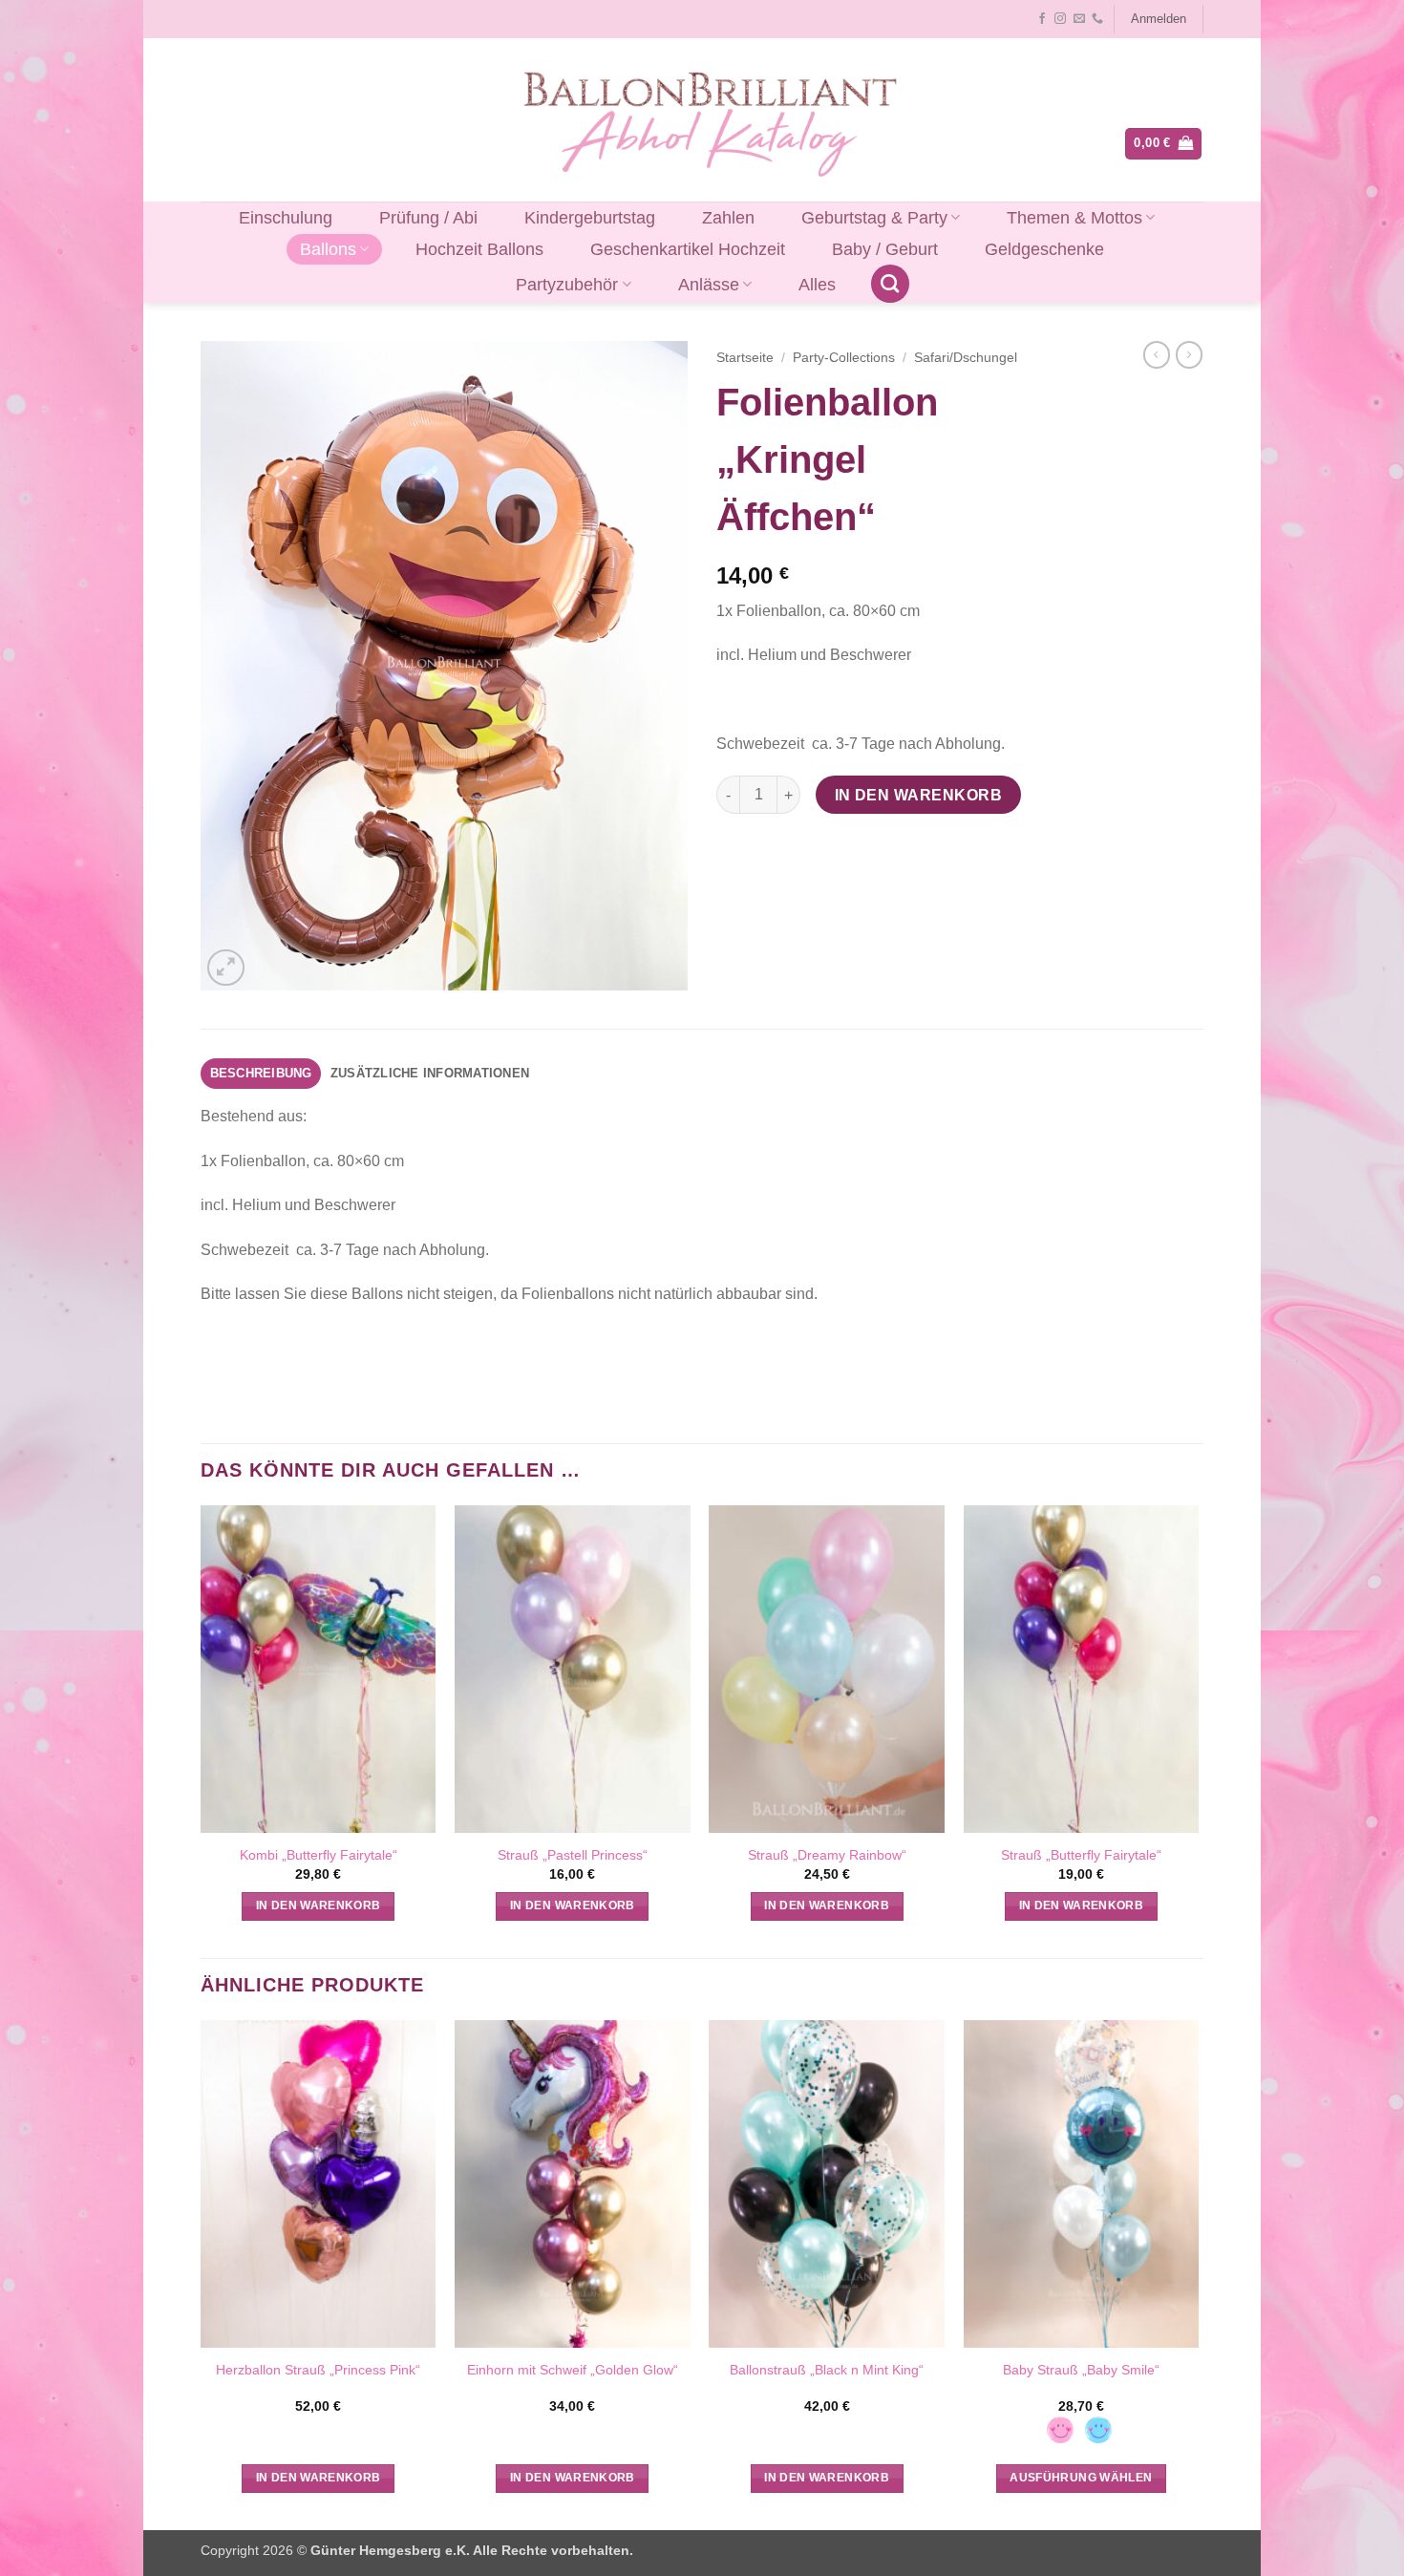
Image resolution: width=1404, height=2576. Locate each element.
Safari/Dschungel (966, 358)
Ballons (328, 249)
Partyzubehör (567, 285)
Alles (817, 285)
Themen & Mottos (1074, 218)
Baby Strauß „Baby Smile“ (1081, 2370)
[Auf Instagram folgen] (1060, 19)
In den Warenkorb (918, 795)
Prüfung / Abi (428, 218)
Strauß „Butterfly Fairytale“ (1081, 1855)
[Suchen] (890, 284)
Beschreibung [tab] (261, 1073)
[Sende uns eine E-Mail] (1079, 19)
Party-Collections (844, 358)
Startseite (745, 358)
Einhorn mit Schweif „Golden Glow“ (573, 2370)
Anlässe (709, 285)
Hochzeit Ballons (479, 249)
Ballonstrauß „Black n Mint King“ (827, 2370)
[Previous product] (1189, 354)
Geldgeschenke (1044, 249)
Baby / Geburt (885, 249)
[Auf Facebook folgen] (1042, 19)
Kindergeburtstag (590, 218)
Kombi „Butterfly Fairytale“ (319, 1855)
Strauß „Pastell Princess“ (573, 1855)
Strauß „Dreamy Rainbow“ (827, 1855)
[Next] (1198, 2273)
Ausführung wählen (1081, 2478)
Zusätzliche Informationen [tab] (430, 1073)
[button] (1158, 19)
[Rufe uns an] (1097, 19)
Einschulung (286, 218)
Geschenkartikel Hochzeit (688, 249)
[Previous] (202, 2273)
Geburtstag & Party (874, 218)
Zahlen (728, 218)
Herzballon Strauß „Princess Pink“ (318, 2370)
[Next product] (1157, 354)
